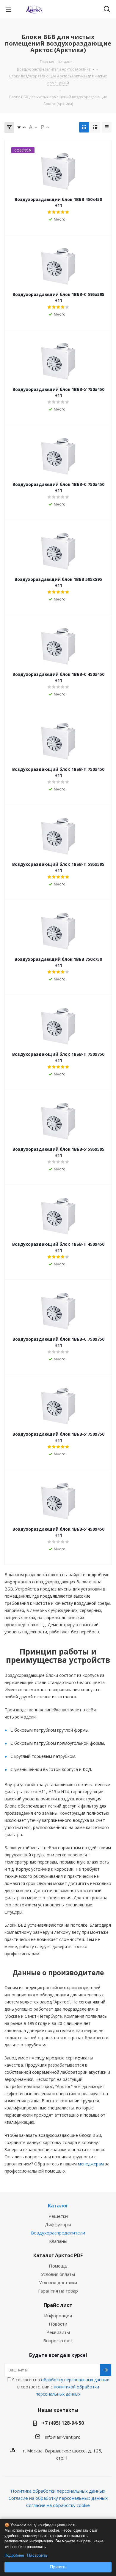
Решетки (58, 2216)
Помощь (58, 2266)
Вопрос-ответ (58, 2340)
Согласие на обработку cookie (58, 2505)
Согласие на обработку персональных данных (58, 2498)
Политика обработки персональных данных (58, 2491)
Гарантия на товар (58, 2291)
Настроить (37, 2555)
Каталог (58, 2206)
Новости (58, 2324)
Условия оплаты (58, 2274)
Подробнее (14, 2555)
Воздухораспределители (58, 2233)
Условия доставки (58, 2282)
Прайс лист (58, 2305)
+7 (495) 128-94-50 (63, 2423)
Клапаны (58, 2241)
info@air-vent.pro (63, 2437)
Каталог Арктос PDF (58, 2255)
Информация (58, 2315)
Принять (58, 2567)
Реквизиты (58, 2332)
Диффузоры (58, 2224)
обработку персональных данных (75, 2380)
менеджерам (91, 2164)
